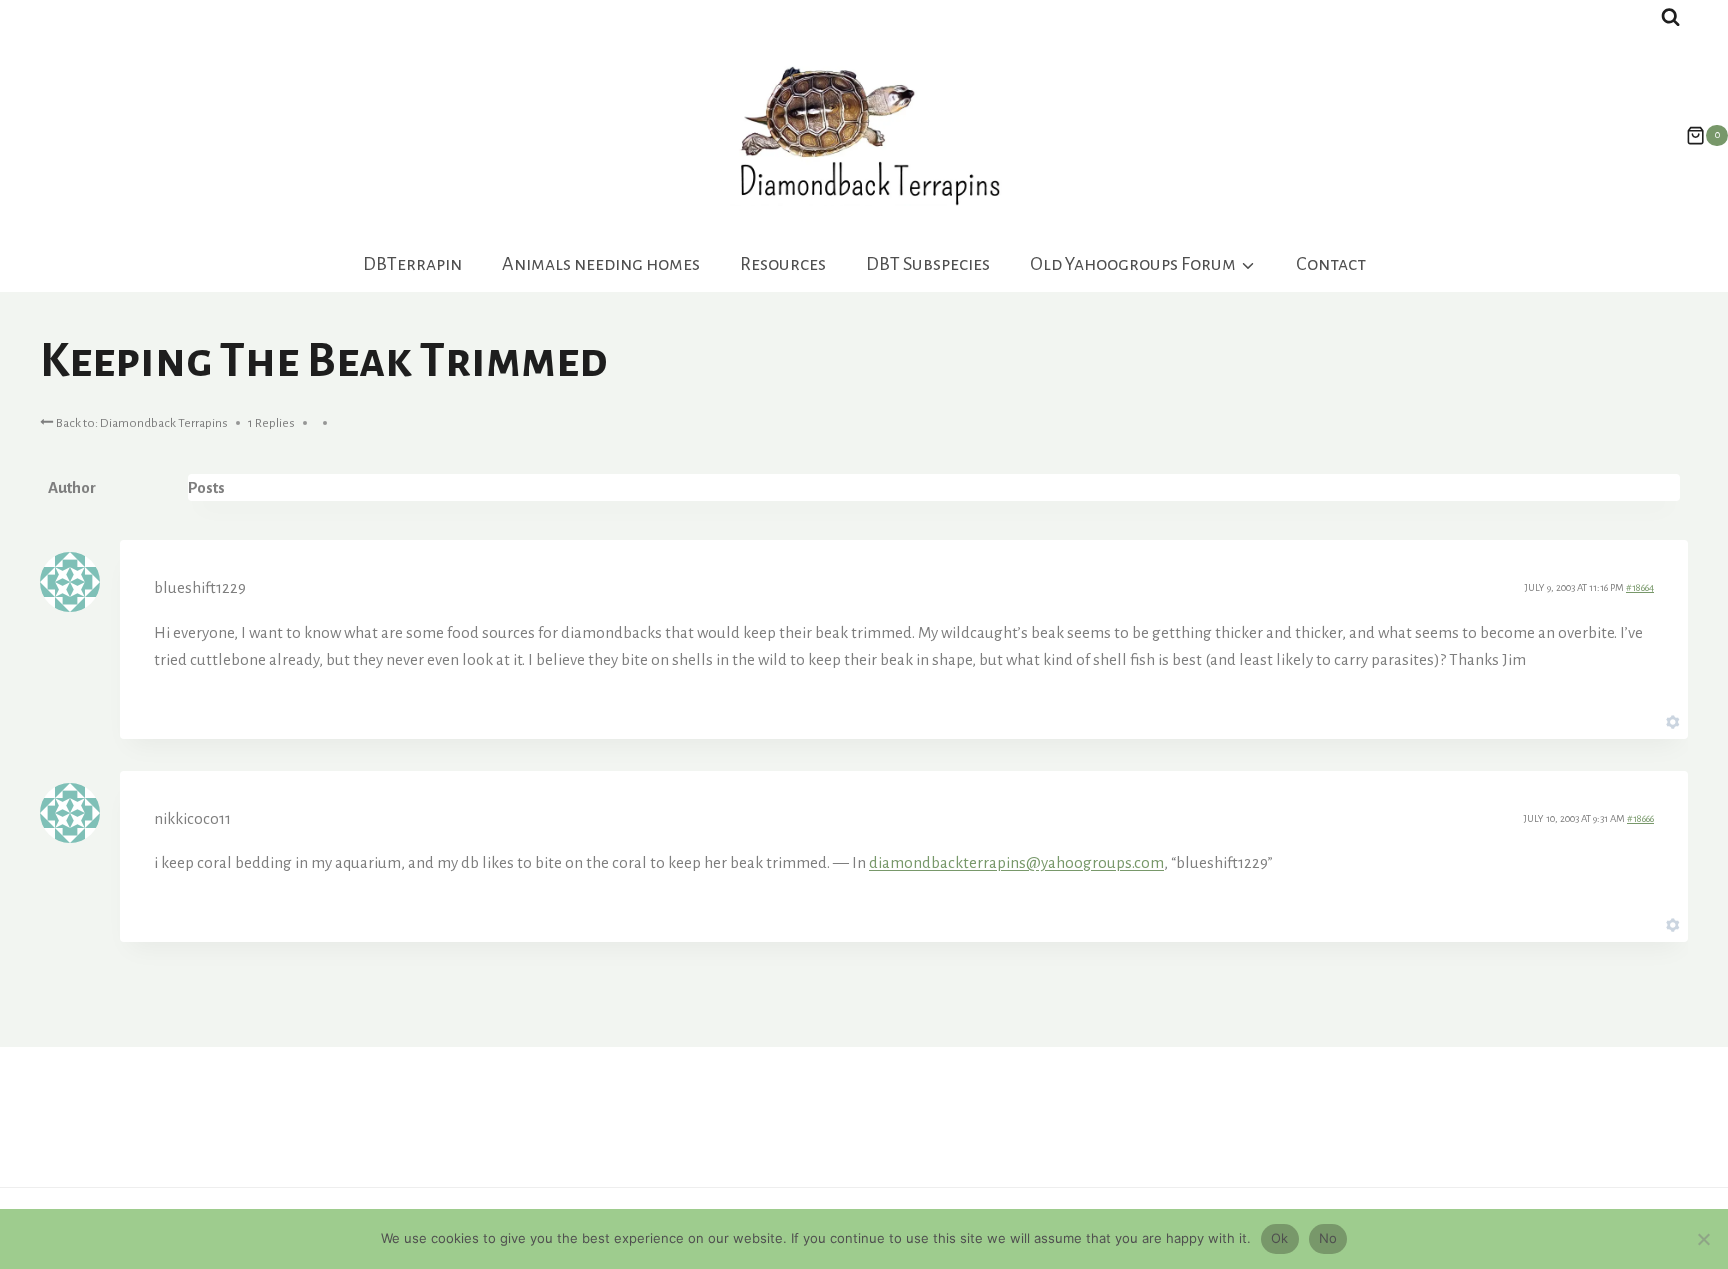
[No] (1703, 1239)
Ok (1280, 1238)
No (1328, 1238)
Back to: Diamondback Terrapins (141, 423)
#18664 (1640, 587)
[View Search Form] (1670, 17)
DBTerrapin (412, 264)
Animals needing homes (601, 264)
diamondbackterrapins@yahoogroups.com (1016, 862)
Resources (783, 264)
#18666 (1640, 818)
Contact (1331, 264)
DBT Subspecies (928, 264)
